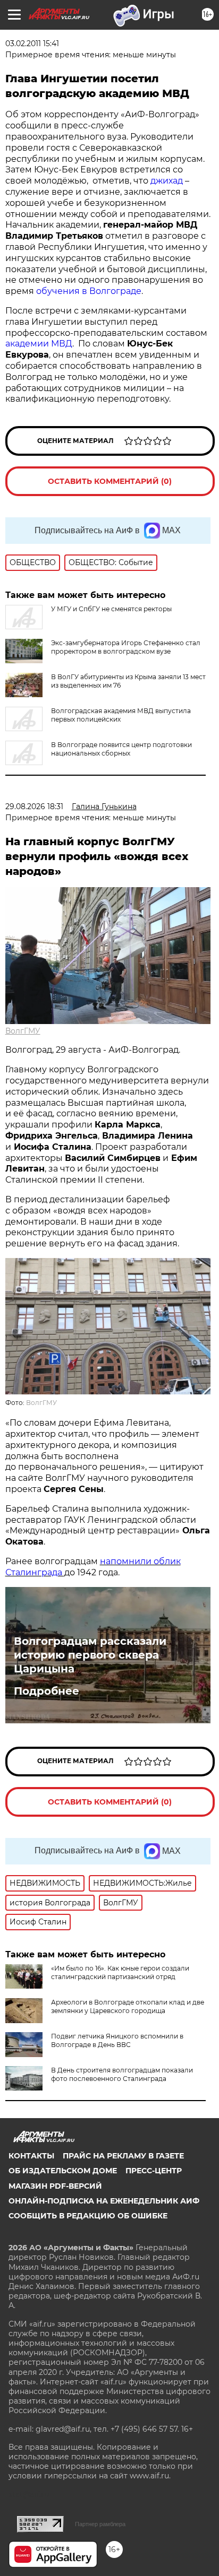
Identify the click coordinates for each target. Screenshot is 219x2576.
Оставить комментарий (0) (110, 481)
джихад (167, 181)
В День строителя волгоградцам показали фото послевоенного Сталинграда (122, 2074)
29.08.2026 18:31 (34, 806)
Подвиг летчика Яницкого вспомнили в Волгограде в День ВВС (117, 2040)
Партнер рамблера (100, 2524)
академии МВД (39, 344)
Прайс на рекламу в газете (123, 2156)
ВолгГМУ (23, 1031)
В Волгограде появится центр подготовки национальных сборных (121, 749)
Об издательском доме (63, 2171)
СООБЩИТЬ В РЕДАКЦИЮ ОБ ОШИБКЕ (88, 2216)
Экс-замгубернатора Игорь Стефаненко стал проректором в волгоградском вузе (126, 647)
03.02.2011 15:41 (32, 44)
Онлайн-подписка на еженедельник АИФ (104, 2201)
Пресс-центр (154, 2171)
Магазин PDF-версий (55, 2186)
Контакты (31, 2156)
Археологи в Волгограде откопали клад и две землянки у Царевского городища (128, 2006)
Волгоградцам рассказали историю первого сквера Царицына (90, 1655)
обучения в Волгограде (89, 291)
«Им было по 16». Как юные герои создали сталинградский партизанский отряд (120, 1972)
